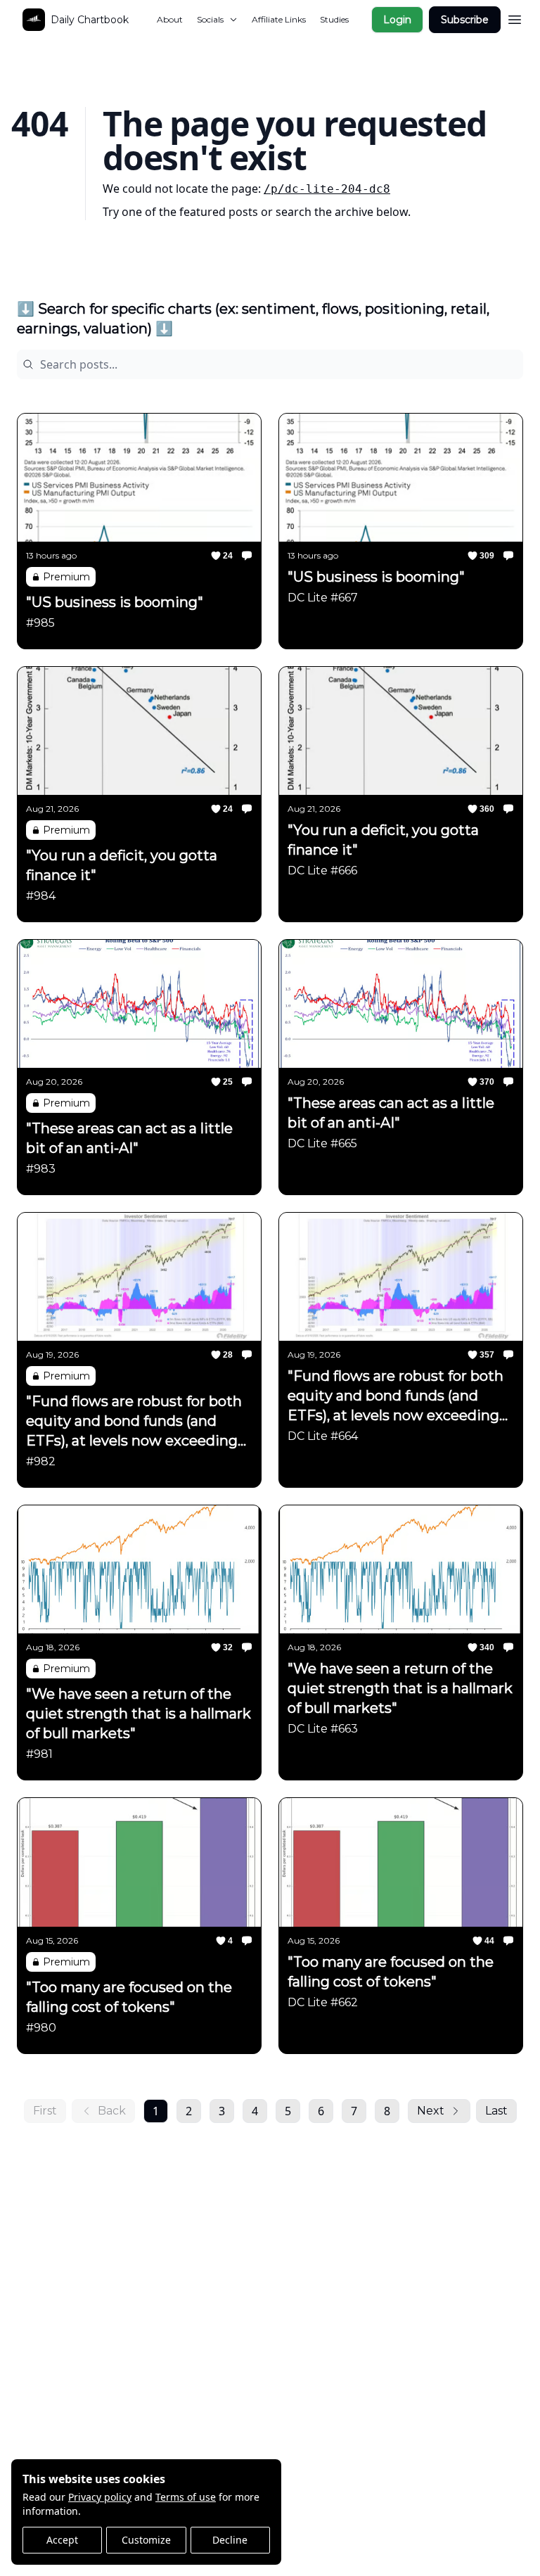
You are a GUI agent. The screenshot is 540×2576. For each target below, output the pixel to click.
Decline (230, 2540)
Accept (62, 2540)
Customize (146, 2540)
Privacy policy (100, 2497)
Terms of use (186, 2497)
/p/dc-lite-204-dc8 (327, 189)
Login (397, 20)
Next (431, 2111)
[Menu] (515, 18)
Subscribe (465, 20)
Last (496, 2111)
